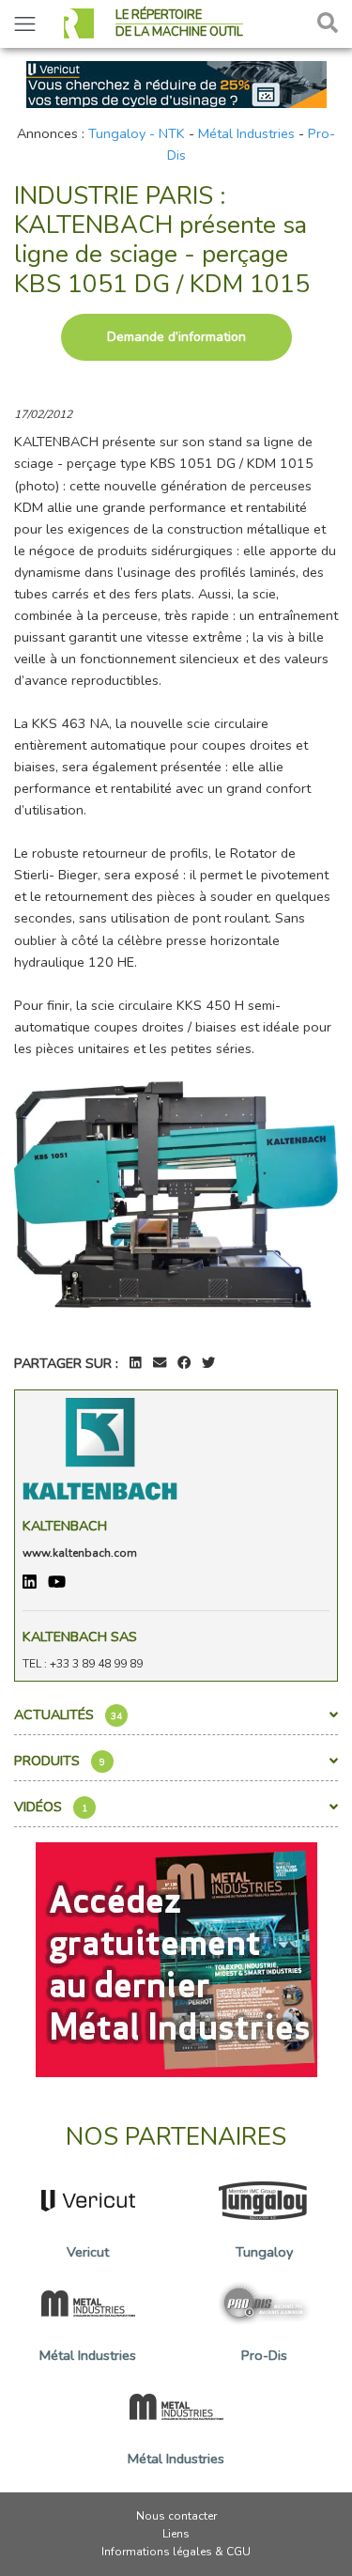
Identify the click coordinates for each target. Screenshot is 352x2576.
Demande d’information (176, 337)
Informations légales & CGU (176, 2552)
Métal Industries (246, 133)
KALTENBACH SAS (80, 1637)
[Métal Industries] (176, 1959)
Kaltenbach (65, 1526)
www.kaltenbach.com (80, 1553)
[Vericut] (176, 83)
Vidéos (51, 1807)
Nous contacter (176, 2516)
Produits (60, 1761)
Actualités (68, 1715)
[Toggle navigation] (25, 24)
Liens (176, 2534)
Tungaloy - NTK (137, 133)
